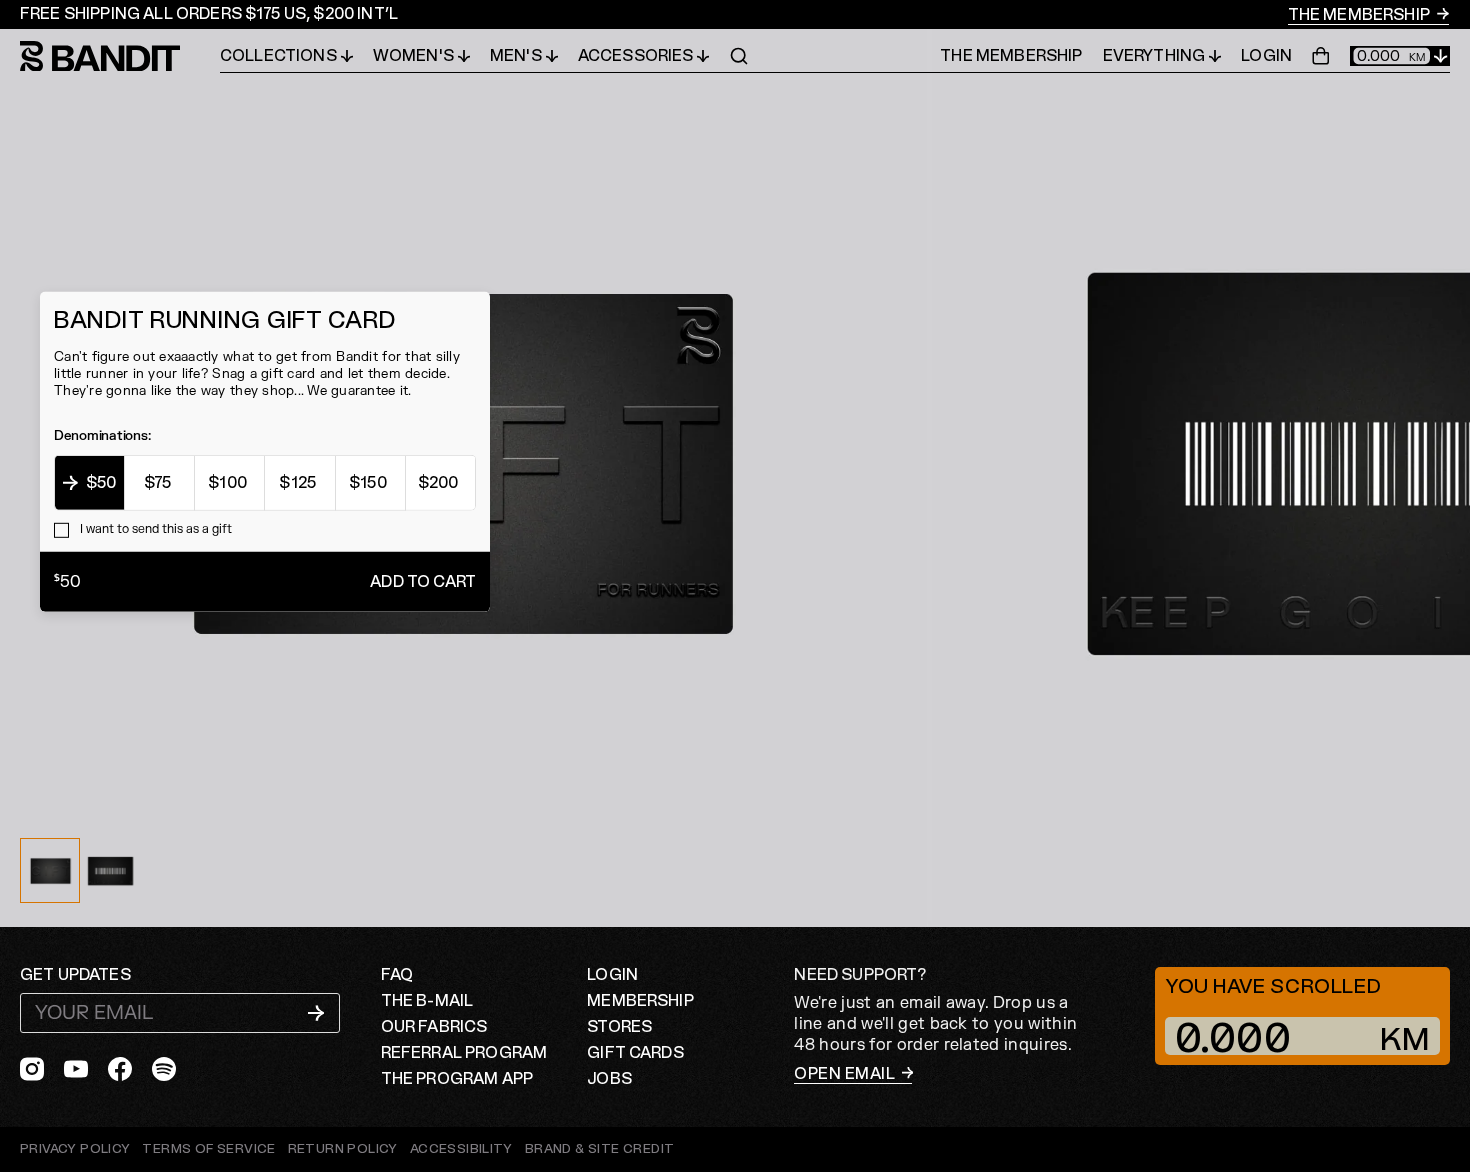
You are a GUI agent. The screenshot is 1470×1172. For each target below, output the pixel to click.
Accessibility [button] (461, 1149)
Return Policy (343, 1149)
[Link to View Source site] (599, 1149)
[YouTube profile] (76, 1069)
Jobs (609, 1079)
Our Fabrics (434, 1027)
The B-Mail (427, 1001)
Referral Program (464, 1053)
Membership (640, 1001)
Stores (619, 1027)
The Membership (1360, 15)
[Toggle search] (739, 56)
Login (1266, 56)
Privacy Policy (75, 1149)
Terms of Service (208, 1149)
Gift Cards (635, 1053)
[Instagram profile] (32, 1069)
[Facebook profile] (120, 1069)
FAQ (397, 975)
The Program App (457, 1079)
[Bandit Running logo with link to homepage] (120, 56)
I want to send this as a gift (154, 529)
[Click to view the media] (110, 870)
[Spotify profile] (164, 1069)
